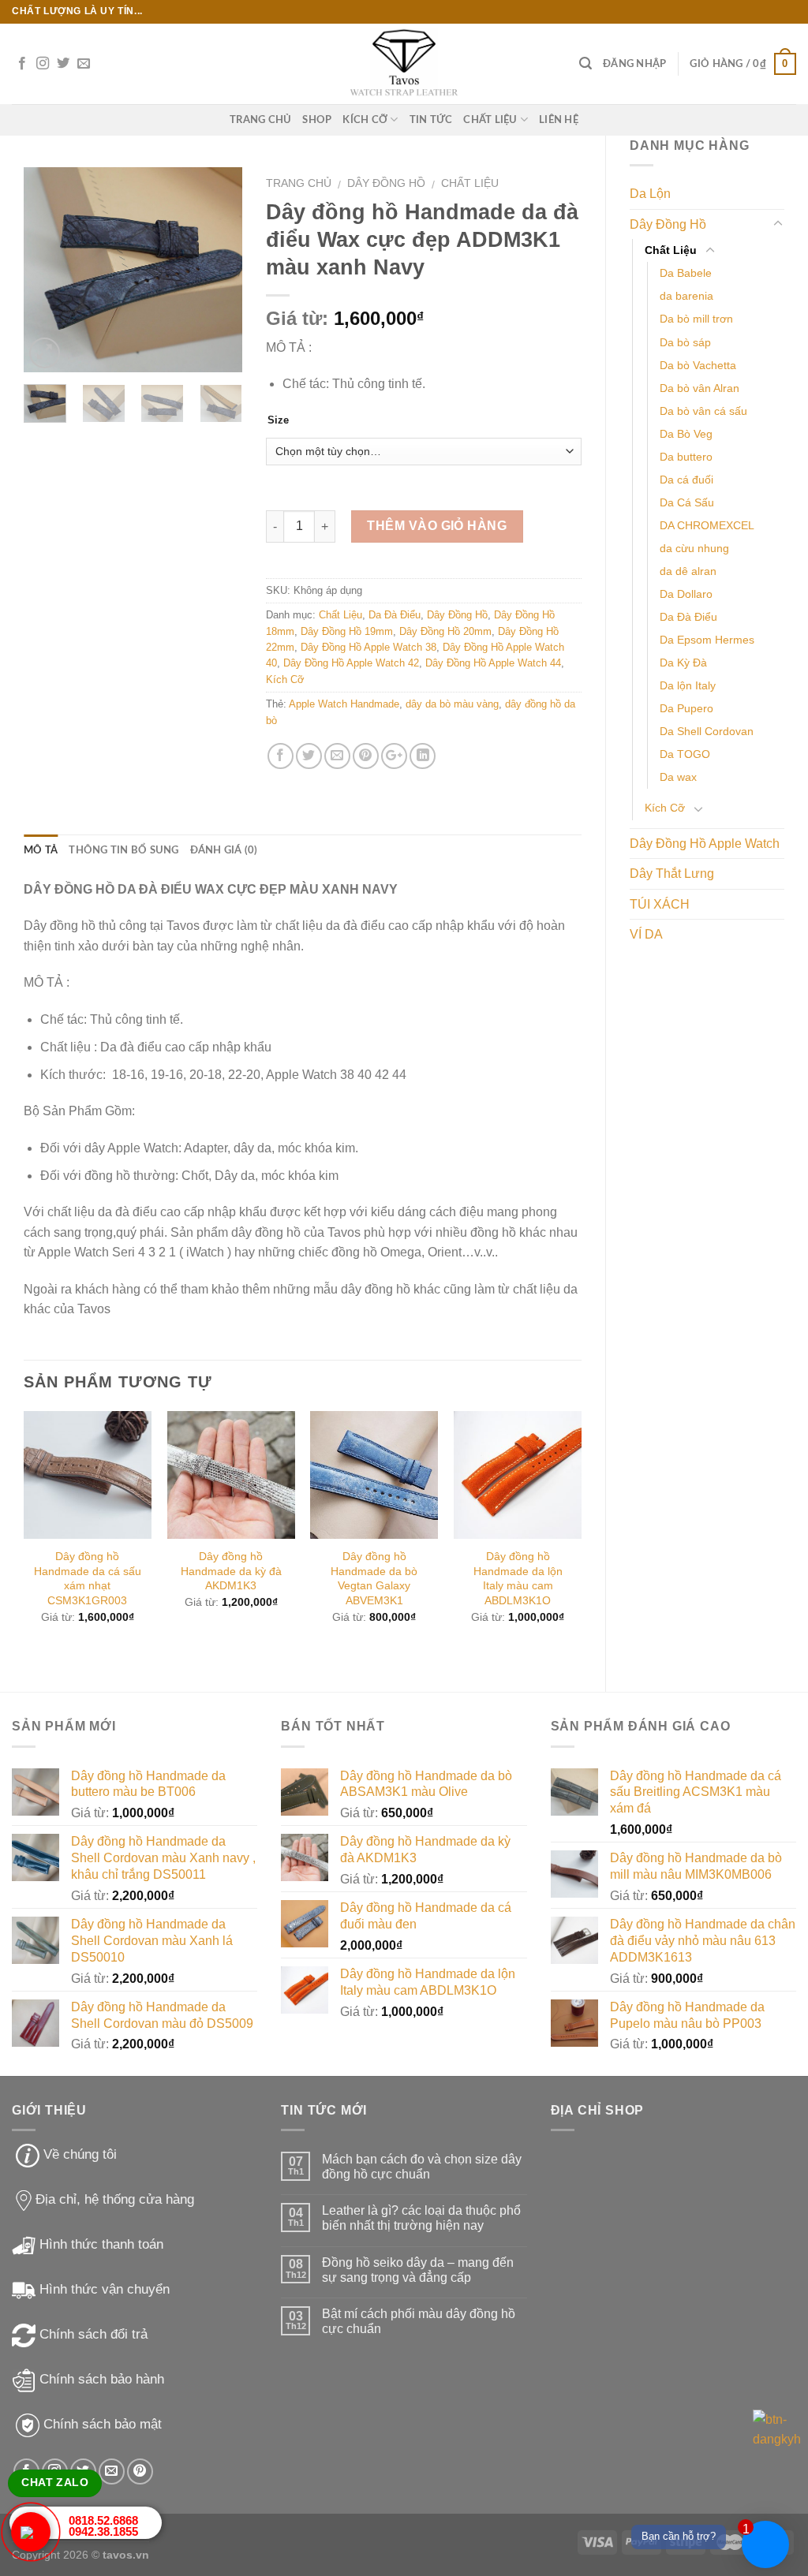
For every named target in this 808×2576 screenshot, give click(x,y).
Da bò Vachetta (698, 365)
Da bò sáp (685, 342)
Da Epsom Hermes (707, 640)
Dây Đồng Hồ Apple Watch (705, 844)
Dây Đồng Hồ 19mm (347, 631)
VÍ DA (646, 934)
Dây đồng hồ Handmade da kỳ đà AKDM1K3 (231, 1571)
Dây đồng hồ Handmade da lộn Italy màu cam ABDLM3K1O (518, 1578)
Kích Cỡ (365, 120)
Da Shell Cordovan (707, 731)
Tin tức (431, 120)
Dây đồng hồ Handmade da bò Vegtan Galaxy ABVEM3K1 (374, 1578)
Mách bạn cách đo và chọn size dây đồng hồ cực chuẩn (422, 2167)
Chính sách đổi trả (94, 2334)
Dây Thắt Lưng (672, 874)
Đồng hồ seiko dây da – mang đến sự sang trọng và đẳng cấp (418, 2270)
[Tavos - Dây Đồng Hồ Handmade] (404, 64)
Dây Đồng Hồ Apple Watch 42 (351, 663)
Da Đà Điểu (688, 617)
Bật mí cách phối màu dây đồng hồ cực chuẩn (419, 2321)
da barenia (686, 296)
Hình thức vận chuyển (105, 2289)
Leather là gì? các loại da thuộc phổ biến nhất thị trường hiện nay (421, 2218)
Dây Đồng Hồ (668, 224)
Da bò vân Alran (700, 388)
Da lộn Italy (688, 685)
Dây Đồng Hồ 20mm (445, 631)
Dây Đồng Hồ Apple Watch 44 (493, 663)
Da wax (678, 777)
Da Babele (686, 273)
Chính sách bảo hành (102, 2379)
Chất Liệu (490, 120)
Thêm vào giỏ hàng (437, 526)
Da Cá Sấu (687, 502)
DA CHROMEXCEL (707, 525)
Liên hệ (559, 120)
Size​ (278, 420)
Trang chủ (299, 183)
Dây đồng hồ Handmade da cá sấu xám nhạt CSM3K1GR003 (88, 1578)
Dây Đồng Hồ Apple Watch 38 (368, 647)
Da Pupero (686, 708)
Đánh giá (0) (224, 850)
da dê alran (688, 571)
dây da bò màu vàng (452, 704)
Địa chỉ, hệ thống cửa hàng (115, 2199)
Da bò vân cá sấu (703, 411)
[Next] (218, 270)
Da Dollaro (686, 594)
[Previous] (48, 270)
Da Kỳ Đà (683, 663)
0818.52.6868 (103, 2520)
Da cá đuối (686, 480)
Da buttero (686, 457)
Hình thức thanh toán (101, 2244)
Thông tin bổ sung (123, 850)
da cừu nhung (694, 548)
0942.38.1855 (103, 2531)
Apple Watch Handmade (344, 704)
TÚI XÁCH (660, 904)
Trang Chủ (260, 120)
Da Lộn (650, 194)
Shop (317, 120)
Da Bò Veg (686, 434)
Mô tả (41, 850)
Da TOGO (685, 754)
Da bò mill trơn (696, 319)
